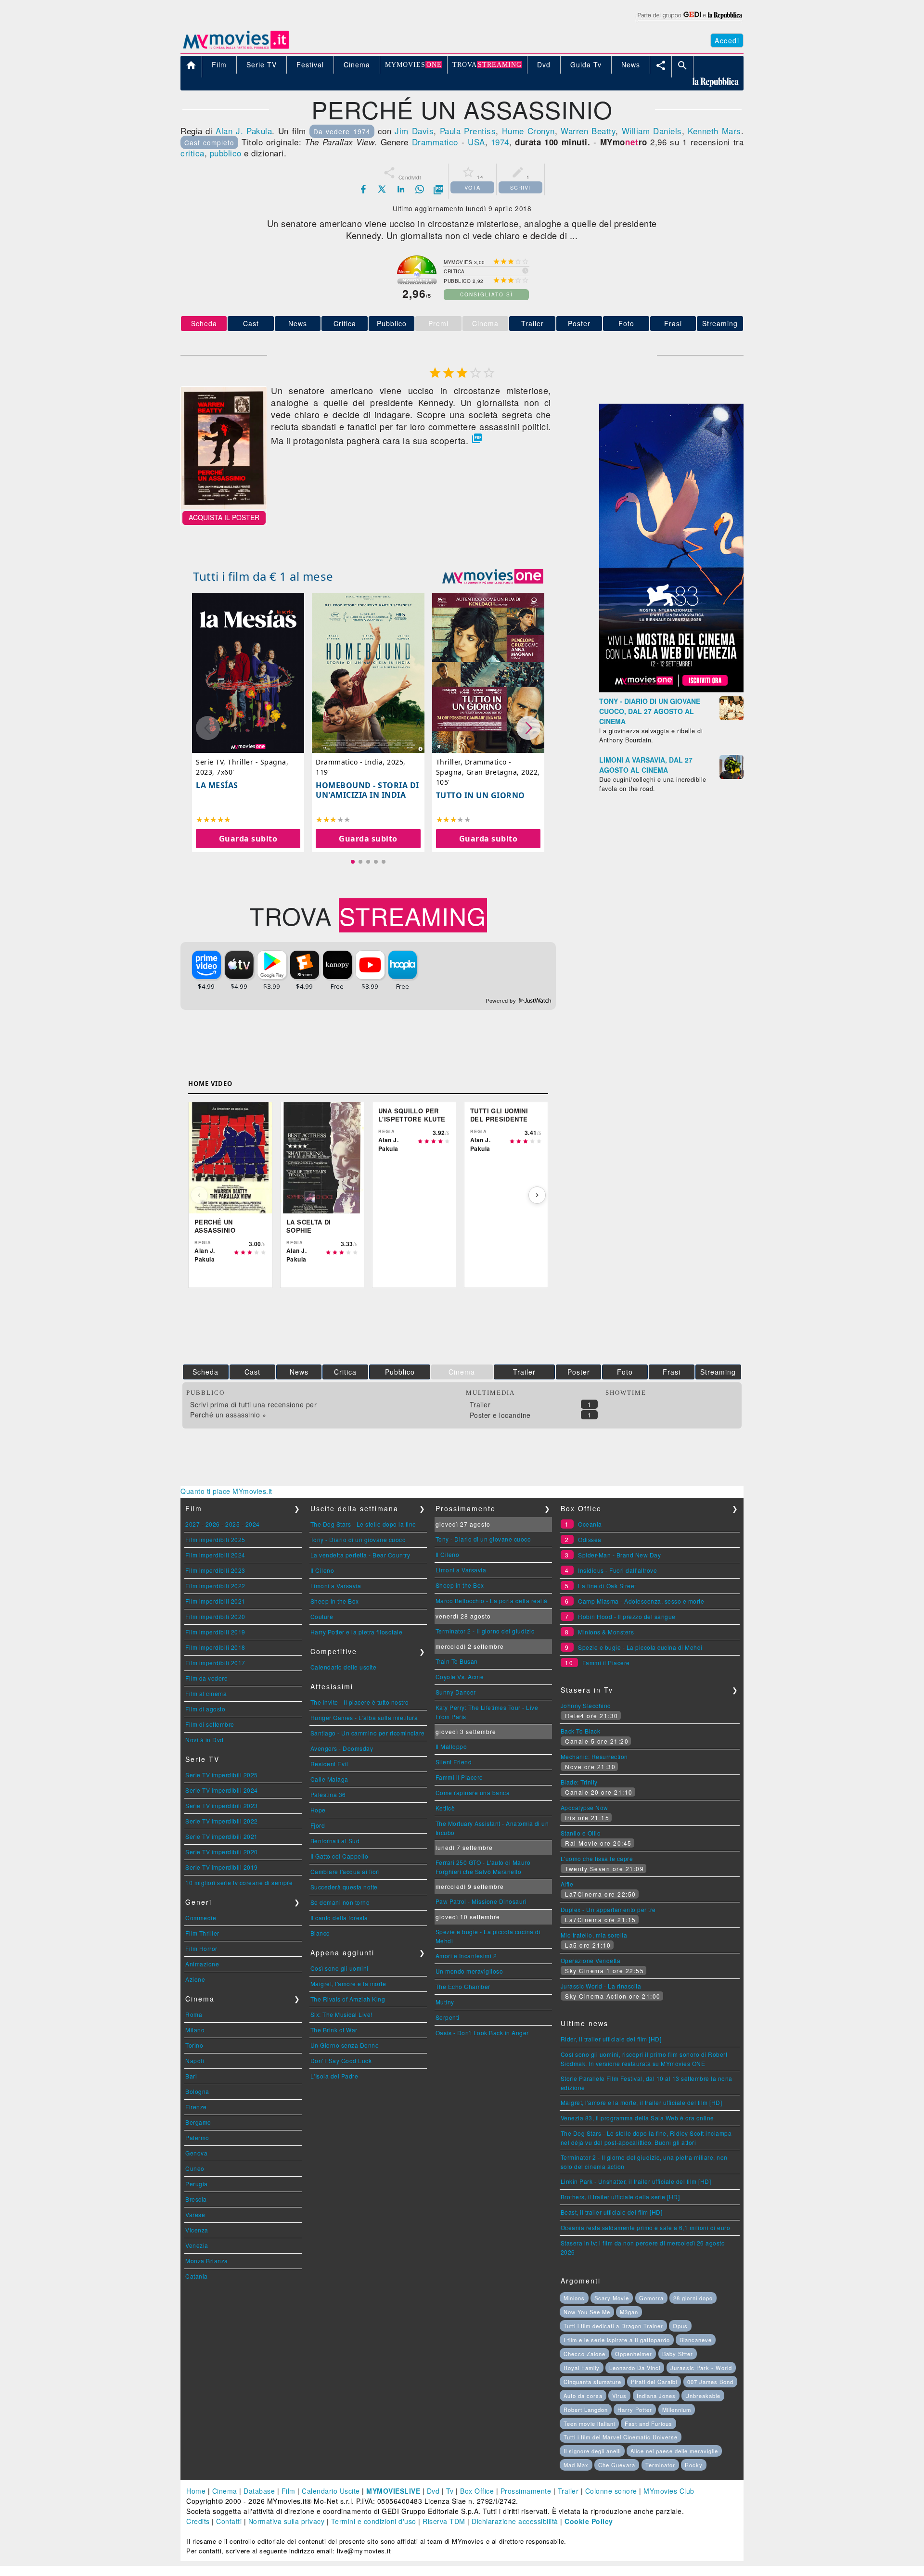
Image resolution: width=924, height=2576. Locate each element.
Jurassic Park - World (701, 2368)
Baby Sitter (678, 2354)
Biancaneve (696, 2340)
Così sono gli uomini (340, 1968)
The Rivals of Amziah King (348, 1999)
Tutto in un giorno (481, 795)
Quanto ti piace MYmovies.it (226, 1491)
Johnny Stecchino (586, 1705)
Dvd (433, 2491)
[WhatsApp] (420, 189)
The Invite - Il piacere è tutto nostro (360, 1702)
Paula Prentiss (468, 131)
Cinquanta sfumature (592, 2382)
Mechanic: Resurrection (594, 1756)
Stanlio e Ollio (581, 1833)
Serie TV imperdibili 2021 (222, 1836)
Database (259, 2491)
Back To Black (581, 1731)
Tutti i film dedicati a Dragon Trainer (613, 2326)
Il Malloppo (451, 1746)
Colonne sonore (611, 2491)
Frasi (673, 323)
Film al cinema (206, 1693)
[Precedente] (199, 1195)
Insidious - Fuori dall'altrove (617, 1570)
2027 (192, 1524)
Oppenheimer (634, 2354)
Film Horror (201, 1948)
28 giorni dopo (693, 2298)
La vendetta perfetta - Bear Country (360, 1555)
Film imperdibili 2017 (215, 1663)
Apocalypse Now (584, 1807)
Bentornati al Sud (335, 1841)
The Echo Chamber (463, 1986)
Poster (579, 323)
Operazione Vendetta (591, 1960)
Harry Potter (635, 2410)
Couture (322, 1616)
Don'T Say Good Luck (341, 2060)
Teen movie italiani (589, 2423)
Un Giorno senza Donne (345, 2045)
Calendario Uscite (331, 2491)
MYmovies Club (669, 2491)
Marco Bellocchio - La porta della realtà (492, 1600)
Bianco (320, 1933)
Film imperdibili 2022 (215, 1586)
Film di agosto (205, 1709)
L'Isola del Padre (334, 2076)
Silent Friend (454, 1762)
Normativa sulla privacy (287, 2521)
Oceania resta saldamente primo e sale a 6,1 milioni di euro (646, 2227)
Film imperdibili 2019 (215, 1632)
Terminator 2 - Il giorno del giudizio (485, 1631)
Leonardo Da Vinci (635, 2368)
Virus (619, 2396)
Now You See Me (587, 2312)
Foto (626, 323)
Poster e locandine (500, 1415)
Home (196, 2491)
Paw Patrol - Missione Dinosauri (481, 1901)
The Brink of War (334, 2030)
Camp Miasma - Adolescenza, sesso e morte (641, 1601)
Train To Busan (457, 1661)
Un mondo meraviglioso (469, 1971)
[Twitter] (382, 189)
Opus (680, 2326)
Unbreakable (703, 2396)
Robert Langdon (586, 2410)
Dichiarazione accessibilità (515, 2521)
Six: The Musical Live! (341, 2014)
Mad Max (576, 2465)
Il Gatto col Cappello (340, 1856)
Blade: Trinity (579, 1782)
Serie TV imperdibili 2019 (222, 1867)
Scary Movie (612, 2298)
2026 (213, 1524)
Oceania (590, 1524)
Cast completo (209, 142)
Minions (574, 2298)
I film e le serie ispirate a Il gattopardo (617, 2340)
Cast (251, 323)
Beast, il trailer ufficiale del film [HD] (612, 2212)
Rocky (694, 2465)
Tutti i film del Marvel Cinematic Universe (621, 2437)
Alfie (567, 1884)
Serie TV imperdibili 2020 (222, 1852)
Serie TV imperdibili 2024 (222, 1790)
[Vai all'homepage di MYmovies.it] (236, 48)
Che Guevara (617, 2465)
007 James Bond (710, 2382)
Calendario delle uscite (344, 1667)
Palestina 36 (328, 1794)
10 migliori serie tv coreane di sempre (239, 1882)
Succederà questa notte (344, 1887)
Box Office (477, 2491)
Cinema (225, 2491)
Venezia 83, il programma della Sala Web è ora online (637, 2118)
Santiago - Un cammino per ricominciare (368, 1733)
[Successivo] (537, 1195)
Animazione (202, 1964)
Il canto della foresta (339, 1918)
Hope (318, 1810)
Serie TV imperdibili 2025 (222, 1775)
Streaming (720, 323)
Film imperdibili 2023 (215, 1570)
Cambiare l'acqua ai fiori (345, 1871)
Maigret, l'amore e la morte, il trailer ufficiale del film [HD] (642, 2102)
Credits (198, 2521)
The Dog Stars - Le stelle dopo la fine (363, 1524)
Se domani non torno (340, 1902)
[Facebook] (363, 189)
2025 (232, 1524)
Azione (195, 1979)
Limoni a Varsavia (336, 1586)
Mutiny (445, 2002)
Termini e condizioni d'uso (374, 2521)
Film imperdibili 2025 (215, 1539)
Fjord (318, 1825)
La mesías (217, 785)
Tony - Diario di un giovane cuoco (358, 1539)
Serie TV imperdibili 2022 (222, 1821)
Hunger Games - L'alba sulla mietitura (364, 1717)
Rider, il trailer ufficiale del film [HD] (611, 2039)
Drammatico (435, 142)
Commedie (201, 1918)
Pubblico (392, 323)
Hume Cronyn (528, 131)
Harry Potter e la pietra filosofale (357, 1632)
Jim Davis (414, 131)
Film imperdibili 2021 (215, 1601)
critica (192, 153)
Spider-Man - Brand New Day (619, 1555)
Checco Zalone (584, 2354)
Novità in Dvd (205, 1740)
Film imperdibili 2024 (215, 1555)
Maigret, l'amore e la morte (348, 1983)
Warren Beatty (588, 131)
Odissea (590, 1539)
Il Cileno (322, 1570)
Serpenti (448, 2017)
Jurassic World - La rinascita (601, 1986)
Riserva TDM (444, 2521)
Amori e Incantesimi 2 (466, 1956)
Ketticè (445, 1808)
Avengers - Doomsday (342, 1748)
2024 (253, 1524)
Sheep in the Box (335, 1601)
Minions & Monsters (606, 1632)
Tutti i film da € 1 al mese (263, 576)
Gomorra (651, 2298)
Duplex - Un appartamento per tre (608, 1909)
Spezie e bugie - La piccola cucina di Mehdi (640, 1647)
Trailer (533, 323)
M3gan (629, 2312)
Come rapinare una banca (473, 1792)
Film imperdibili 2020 (215, 1616)
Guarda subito (248, 838)
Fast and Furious (648, 2423)
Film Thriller (202, 1933)
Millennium (677, 2410)
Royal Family (582, 2368)
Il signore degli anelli (592, 2451)
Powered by (502, 1001)
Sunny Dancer (456, 1692)
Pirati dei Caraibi (654, 2382)
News (298, 323)
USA (476, 142)
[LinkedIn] (401, 189)
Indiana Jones (656, 2396)
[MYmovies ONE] (493, 576)
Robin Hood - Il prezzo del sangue (627, 1616)
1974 (500, 142)
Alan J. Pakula (244, 131)
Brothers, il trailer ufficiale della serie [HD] (620, 2197)
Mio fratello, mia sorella (594, 1935)
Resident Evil (329, 1764)
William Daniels (652, 131)
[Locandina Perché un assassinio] (224, 506)
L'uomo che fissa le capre (597, 1858)
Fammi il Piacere (459, 1777)
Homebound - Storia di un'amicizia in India (367, 790)
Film (289, 2491)
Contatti (229, 2521)
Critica (345, 323)
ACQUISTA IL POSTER (224, 517)
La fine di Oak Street (607, 1586)
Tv (450, 2491)
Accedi (727, 40)
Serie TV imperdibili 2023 (222, 1805)
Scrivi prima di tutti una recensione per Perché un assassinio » (253, 1409)
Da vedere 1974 (342, 131)
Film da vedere (206, 1678)
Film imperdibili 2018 (215, 1647)
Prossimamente (526, 2491)
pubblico (226, 153)
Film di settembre (210, 1724)
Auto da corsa (583, 2396)
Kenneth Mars (714, 131)
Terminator (660, 2465)
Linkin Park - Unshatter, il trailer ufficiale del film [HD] (636, 2181)
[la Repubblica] (689, 21)
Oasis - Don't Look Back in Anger (482, 2033)
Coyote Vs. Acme (460, 1677)
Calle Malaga (329, 1779)
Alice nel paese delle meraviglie (674, 2451)
